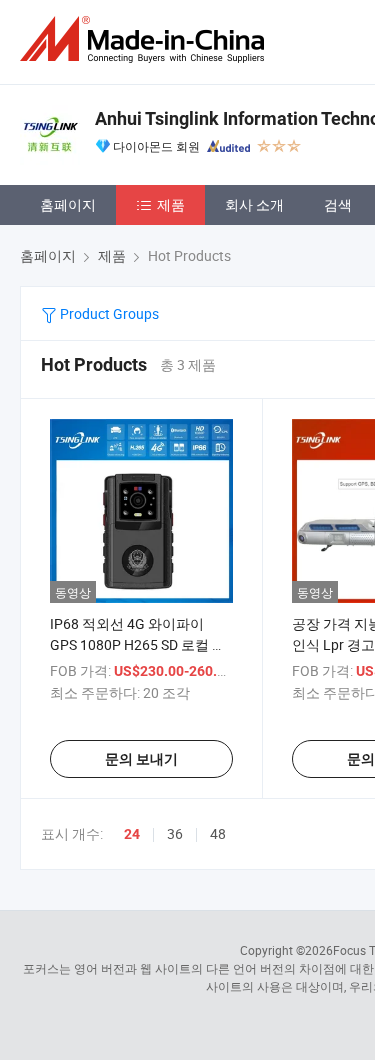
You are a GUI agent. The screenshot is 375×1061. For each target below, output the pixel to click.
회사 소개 (254, 204)
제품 (171, 204)
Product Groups (108, 313)
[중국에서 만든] (146, 39)
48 (218, 833)
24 (132, 834)
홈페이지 (68, 204)
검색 (338, 204)
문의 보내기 (141, 759)
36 (175, 833)
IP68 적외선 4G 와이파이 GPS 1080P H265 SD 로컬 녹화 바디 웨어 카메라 (138, 644)
